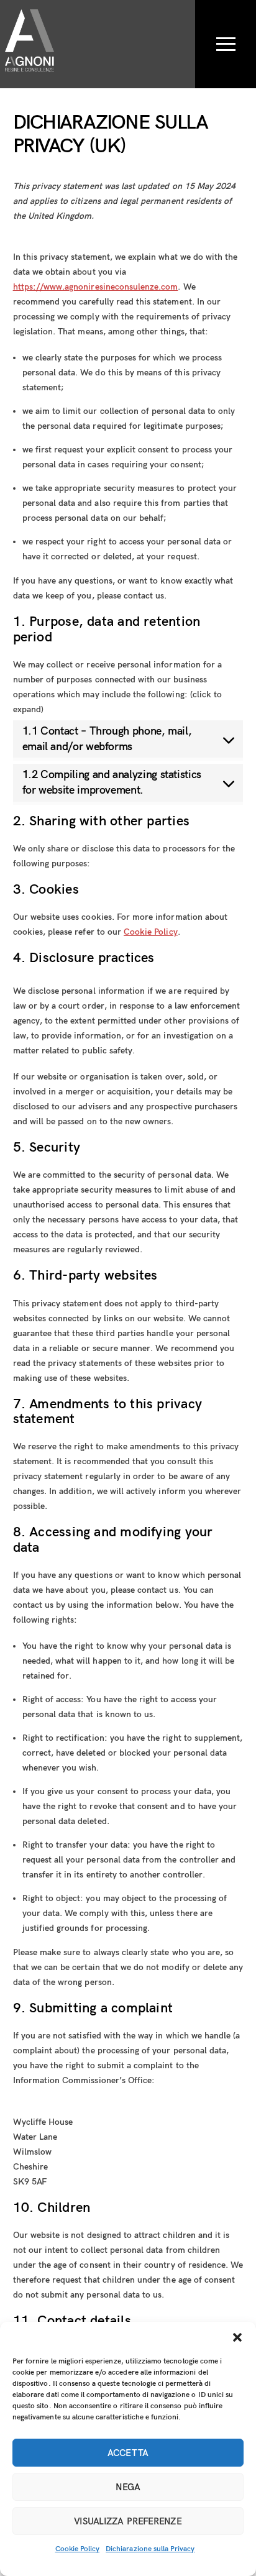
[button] (237, 2337)
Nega (128, 2487)
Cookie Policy (78, 2549)
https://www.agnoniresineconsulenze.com (96, 287)
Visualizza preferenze (128, 2521)
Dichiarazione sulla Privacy (150, 2549)
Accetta (128, 2453)
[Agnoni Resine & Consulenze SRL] (30, 63)
